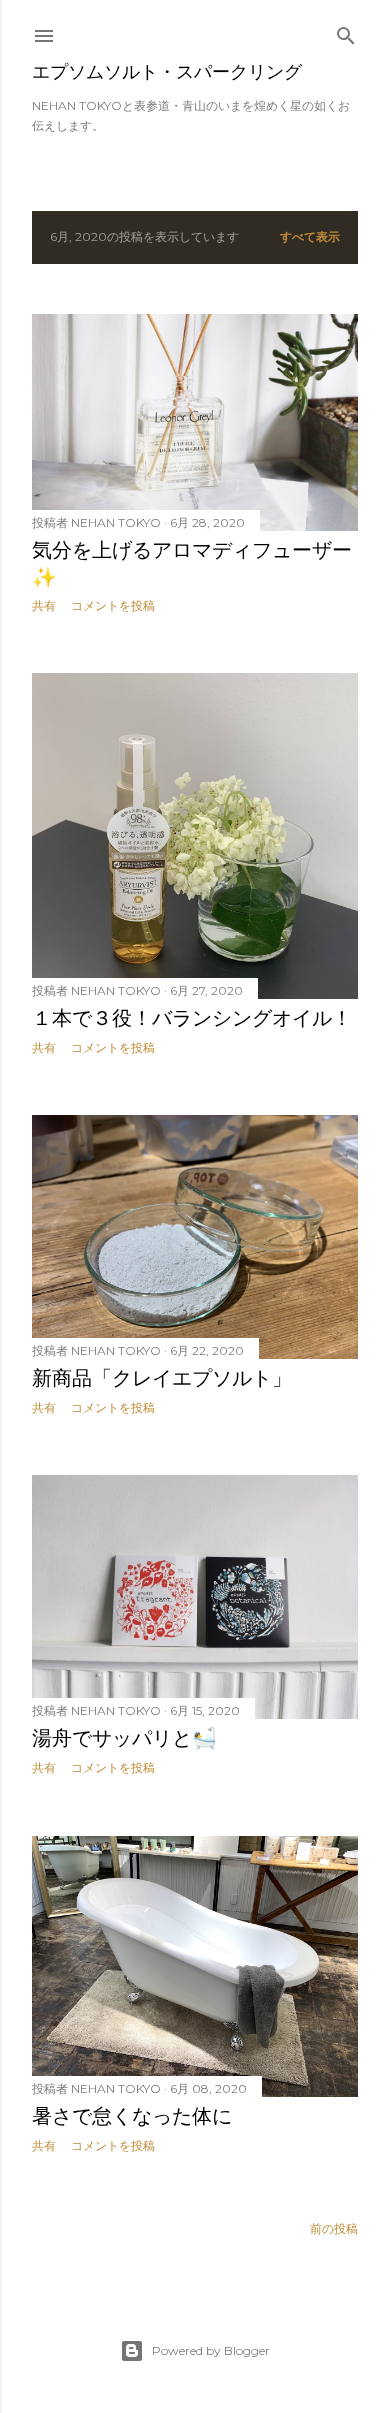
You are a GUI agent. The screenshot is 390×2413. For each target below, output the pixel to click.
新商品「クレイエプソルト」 (162, 1378)
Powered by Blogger (211, 2350)
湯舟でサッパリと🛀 (124, 1738)
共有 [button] (44, 605)
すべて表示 (310, 236)
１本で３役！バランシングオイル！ (192, 1018)
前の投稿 (334, 2228)
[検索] (346, 31)
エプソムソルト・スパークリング (167, 71)
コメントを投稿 (113, 605)
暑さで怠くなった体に (132, 2116)
